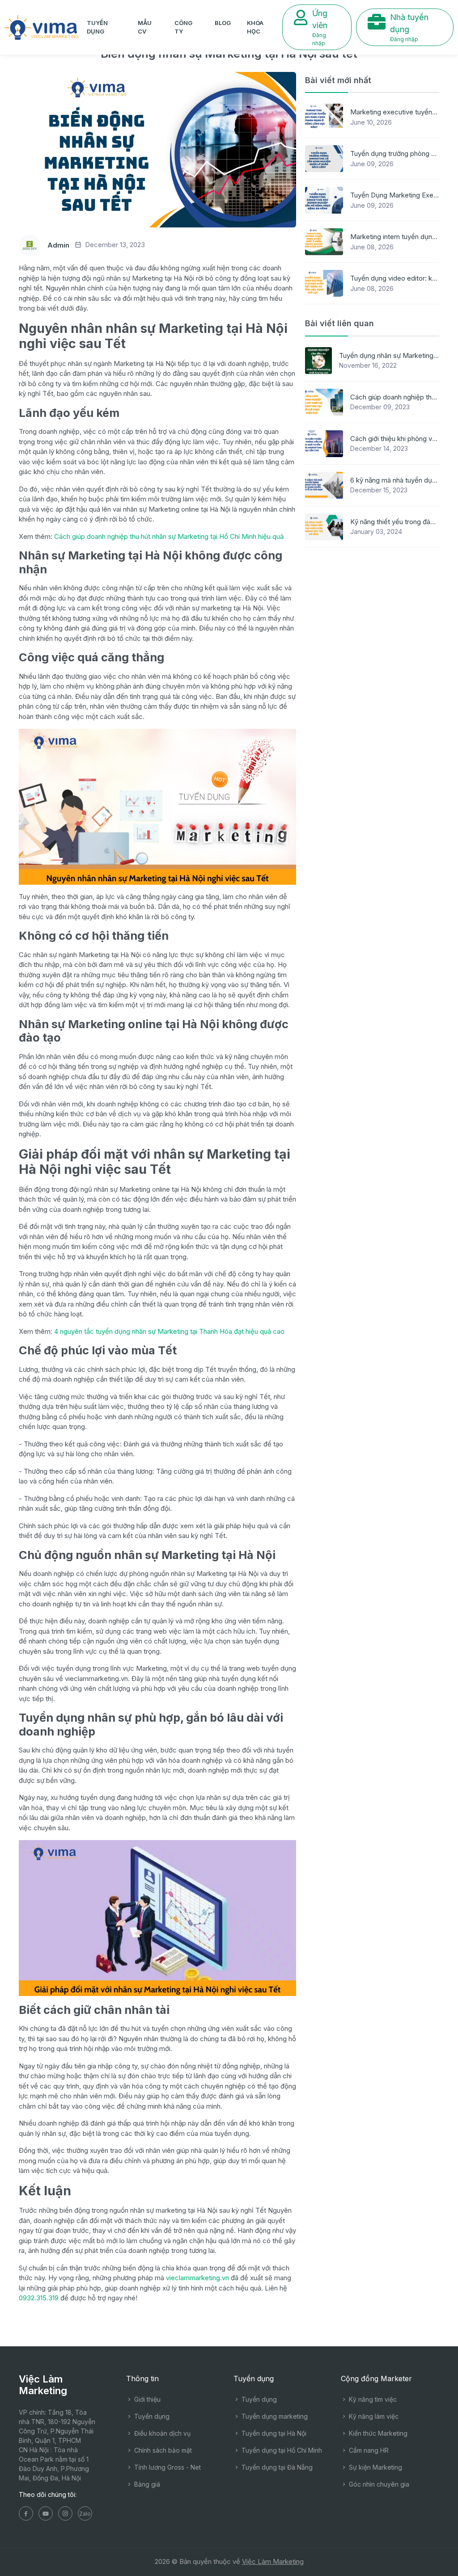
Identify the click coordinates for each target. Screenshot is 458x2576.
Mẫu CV (145, 27)
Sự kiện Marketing (375, 2467)
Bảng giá (146, 2484)
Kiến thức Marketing (377, 2433)
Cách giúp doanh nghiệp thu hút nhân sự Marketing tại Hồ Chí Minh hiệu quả (169, 536)
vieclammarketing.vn (197, 2278)
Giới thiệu (146, 2399)
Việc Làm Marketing (273, 2561)
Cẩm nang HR (368, 2450)
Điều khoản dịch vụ (161, 2433)
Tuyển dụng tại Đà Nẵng (276, 2467)
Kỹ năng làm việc (373, 2416)
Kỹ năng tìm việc (372, 2399)
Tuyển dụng (97, 27)
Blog (223, 23)
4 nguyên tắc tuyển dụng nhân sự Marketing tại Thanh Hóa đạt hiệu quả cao (169, 1331)
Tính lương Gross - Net (167, 2467)
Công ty (183, 27)
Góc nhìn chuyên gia (378, 2484)
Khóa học (255, 27)
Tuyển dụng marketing (274, 2416)
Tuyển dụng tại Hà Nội (273, 2433)
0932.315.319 (39, 2298)
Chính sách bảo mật (162, 2450)
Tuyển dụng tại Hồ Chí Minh (281, 2450)
